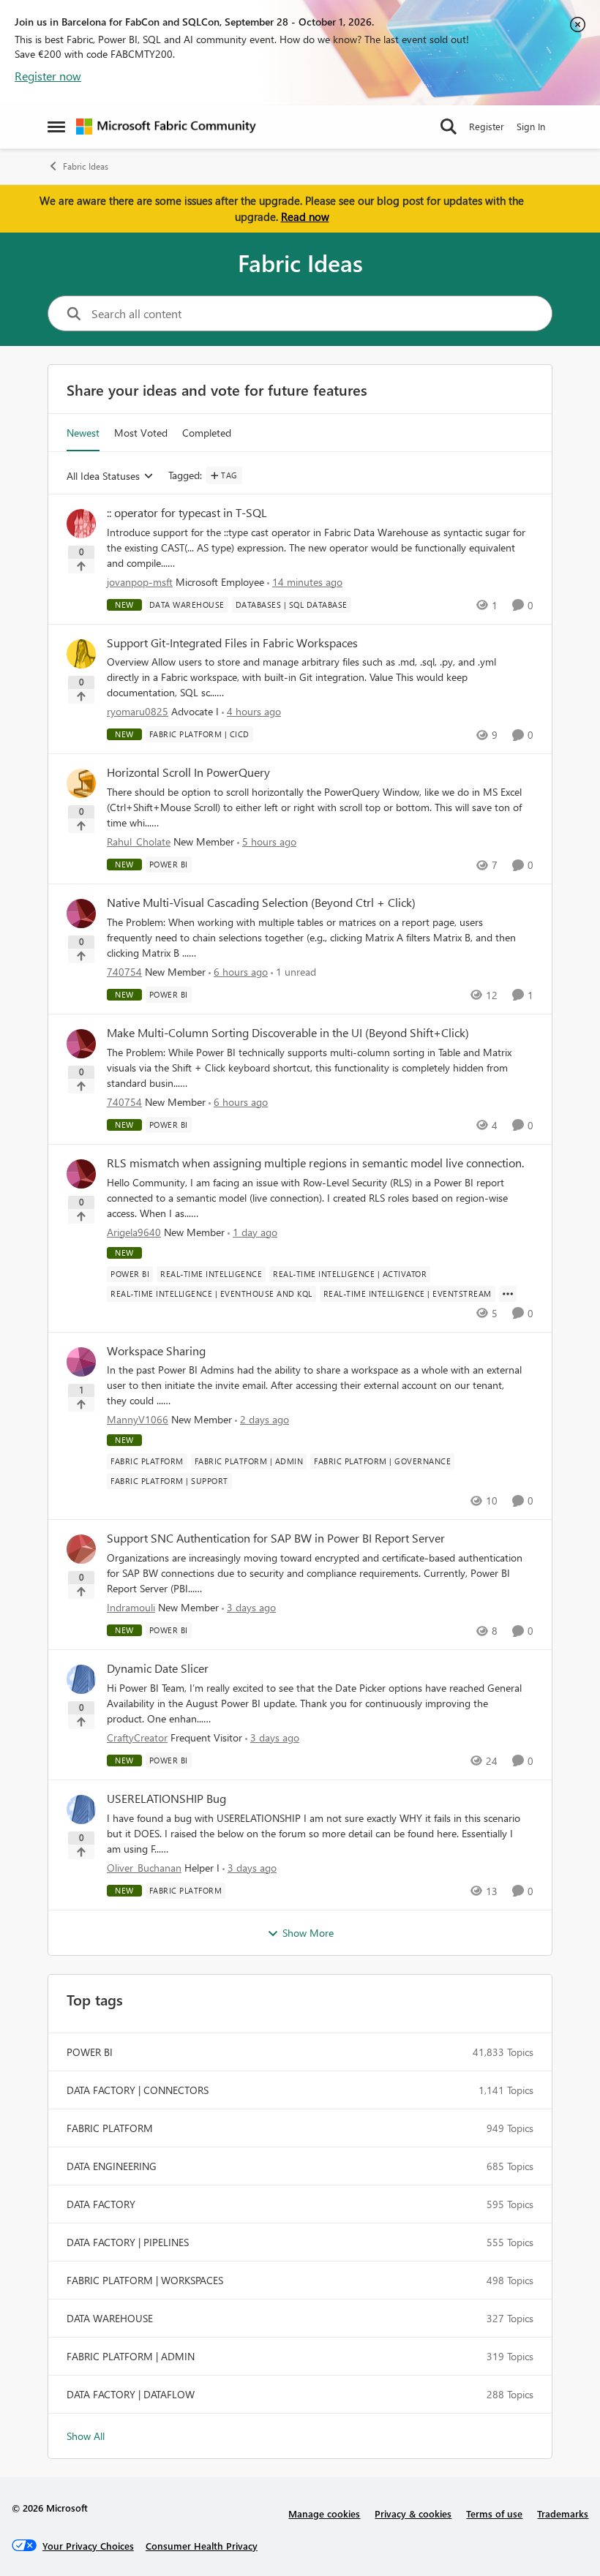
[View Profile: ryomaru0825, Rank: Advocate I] (81, 654)
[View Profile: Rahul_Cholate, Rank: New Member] (81, 783)
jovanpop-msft (140, 582)
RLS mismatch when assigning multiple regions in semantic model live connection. (315, 1163)
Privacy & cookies (413, 2513)
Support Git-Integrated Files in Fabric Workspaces (232, 643)
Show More (308, 1933)
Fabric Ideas (86, 166)
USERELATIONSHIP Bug (166, 1799)
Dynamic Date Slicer (158, 1668)
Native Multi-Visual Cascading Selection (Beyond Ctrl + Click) (261, 903)
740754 (124, 972)
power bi (90, 2052)
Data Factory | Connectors (138, 2090)
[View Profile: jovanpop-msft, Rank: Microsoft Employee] (81, 524)
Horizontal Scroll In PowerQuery (188, 772)
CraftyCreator (137, 1737)
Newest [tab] (83, 433)
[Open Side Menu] (56, 127)
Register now (48, 76)
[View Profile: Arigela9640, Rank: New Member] (81, 1174)
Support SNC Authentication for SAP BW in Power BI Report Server (276, 1538)
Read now (305, 216)
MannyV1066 (138, 1419)
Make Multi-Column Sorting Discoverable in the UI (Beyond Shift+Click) (288, 1033)
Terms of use (494, 2513)
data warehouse (110, 2318)
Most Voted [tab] (141, 433)
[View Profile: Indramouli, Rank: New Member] (81, 1549)
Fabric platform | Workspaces (145, 2280)
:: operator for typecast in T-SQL (187, 513)
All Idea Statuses (103, 477)
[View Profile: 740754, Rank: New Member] (81, 914)
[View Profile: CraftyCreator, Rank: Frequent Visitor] (81, 1679)
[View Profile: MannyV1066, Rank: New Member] (81, 1362)
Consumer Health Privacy (202, 2546)
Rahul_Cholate (139, 841)
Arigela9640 (134, 1232)
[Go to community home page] (166, 127)
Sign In (531, 126)
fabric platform (110, 2128)
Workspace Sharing (156, 1351)
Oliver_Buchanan (144, 1868)
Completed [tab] (207, 433)
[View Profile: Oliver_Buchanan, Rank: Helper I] (81, 1809)
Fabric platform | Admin (131, 2356)
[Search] (449, 127)
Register (487, 126)
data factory (101, 2204)
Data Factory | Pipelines (128, 2242)
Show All (86, 2436)
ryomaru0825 (138, 711)
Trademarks (563, 2513)
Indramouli (131, 1607)
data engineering (112, 2166)
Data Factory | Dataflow (131, 2394)
